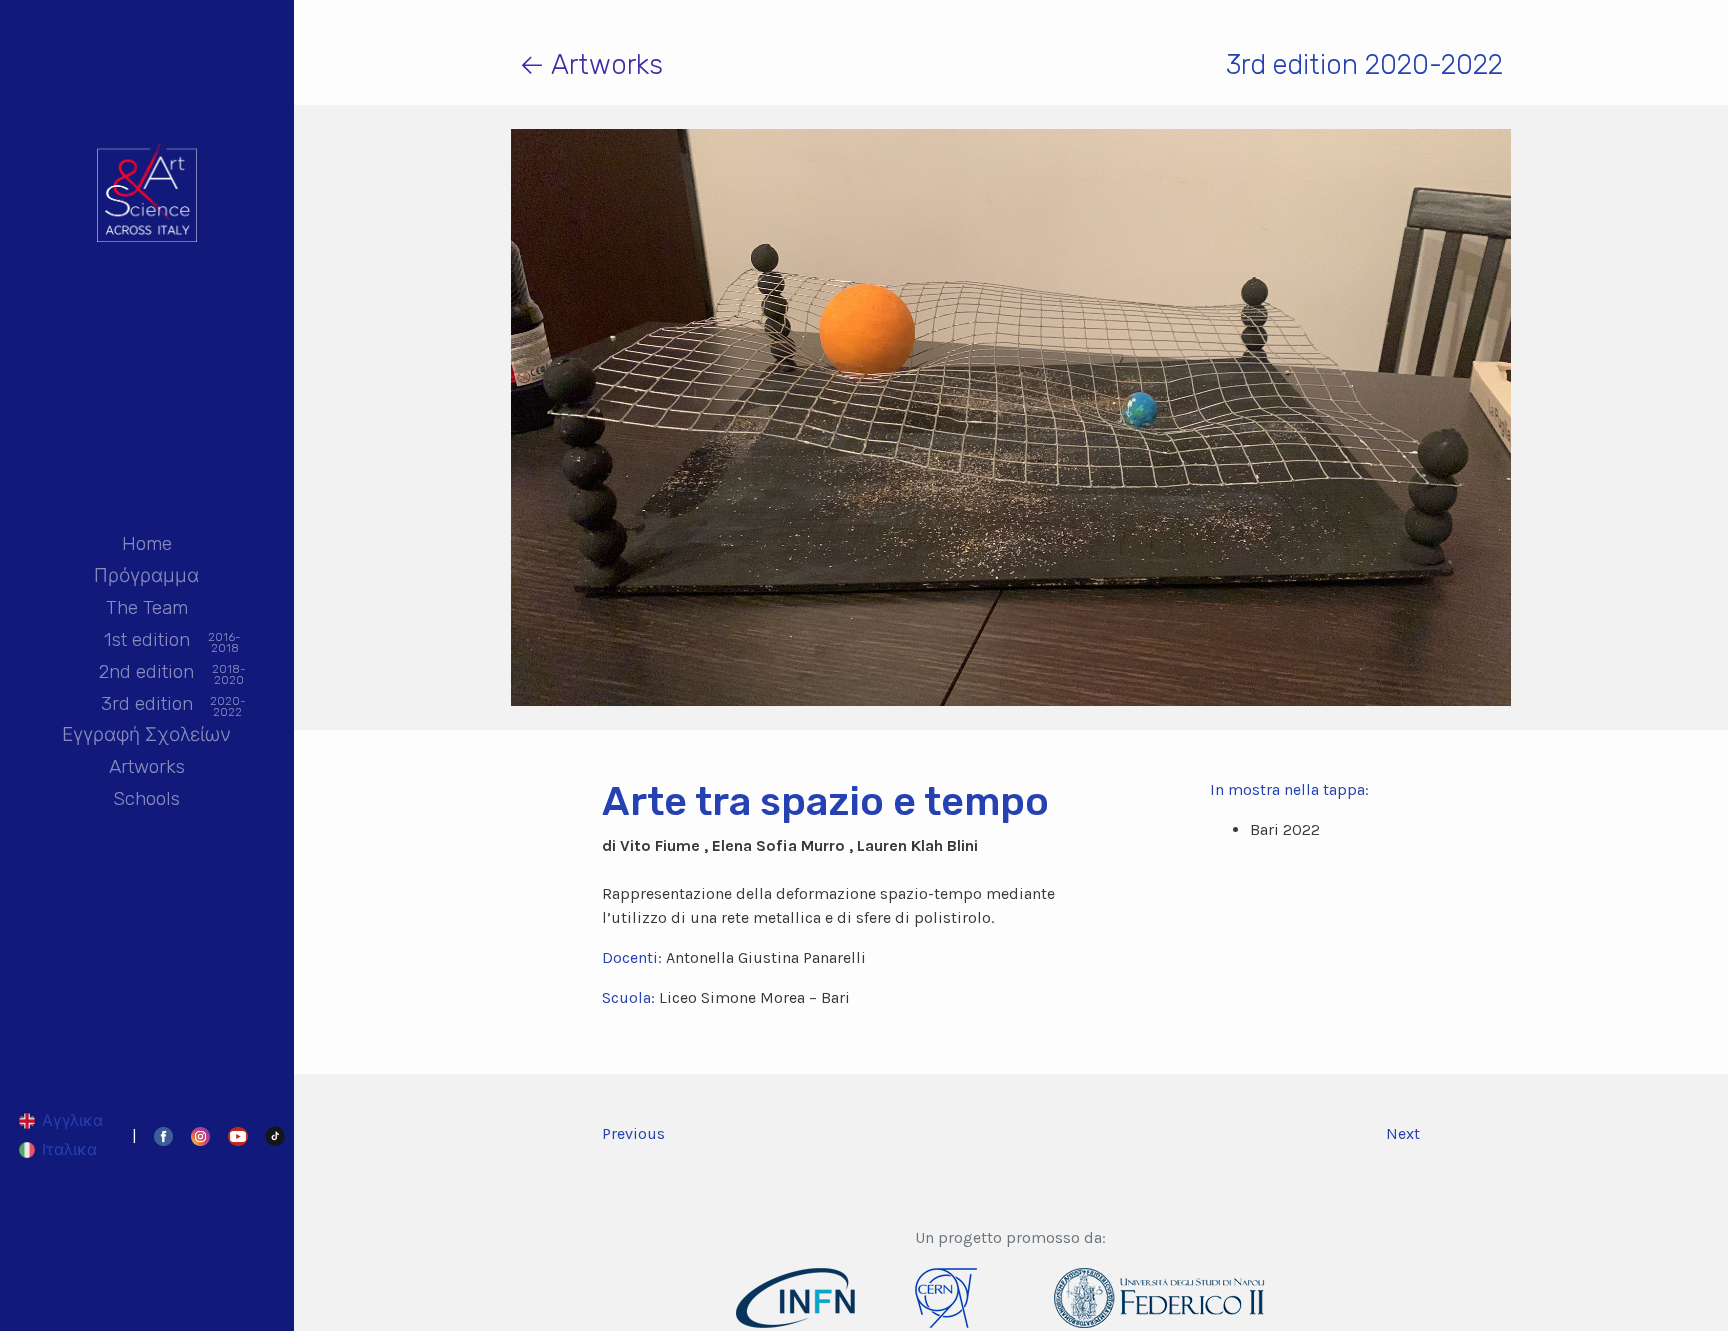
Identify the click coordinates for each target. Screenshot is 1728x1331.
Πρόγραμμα (146, 575)
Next (1403, 1133)
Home (147, 543)
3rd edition (147, 705)
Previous (633, 1133)
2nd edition (146, 673)
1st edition (147, 641)
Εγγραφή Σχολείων (146, 734)
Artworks (147, 766)
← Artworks (591, 64)
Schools (146, 798)
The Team (147, 607)
